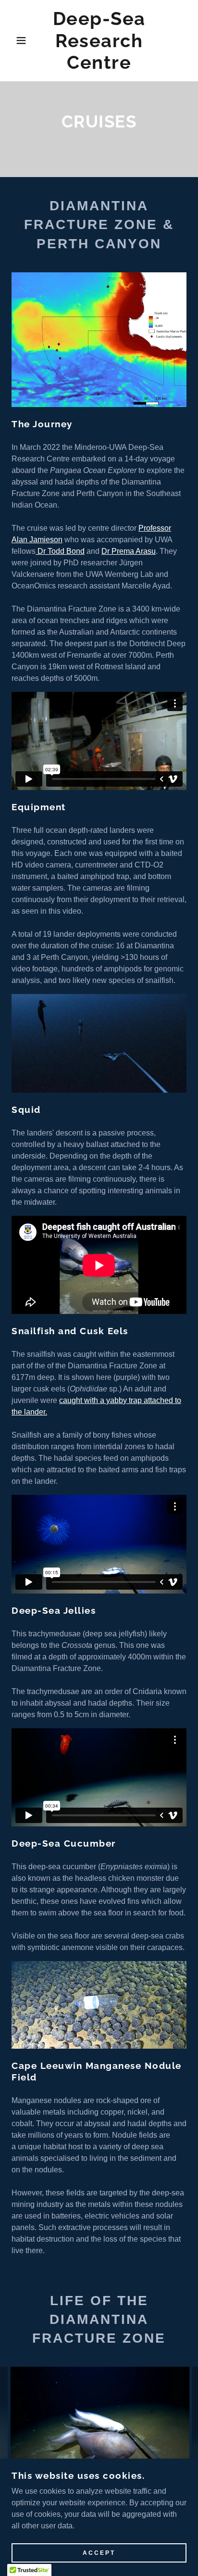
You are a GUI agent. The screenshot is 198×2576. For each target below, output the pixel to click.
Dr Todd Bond (60, 551)
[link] (99, 41)
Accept (99, 2553)
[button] (15, 40)
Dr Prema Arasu (129, 551)
